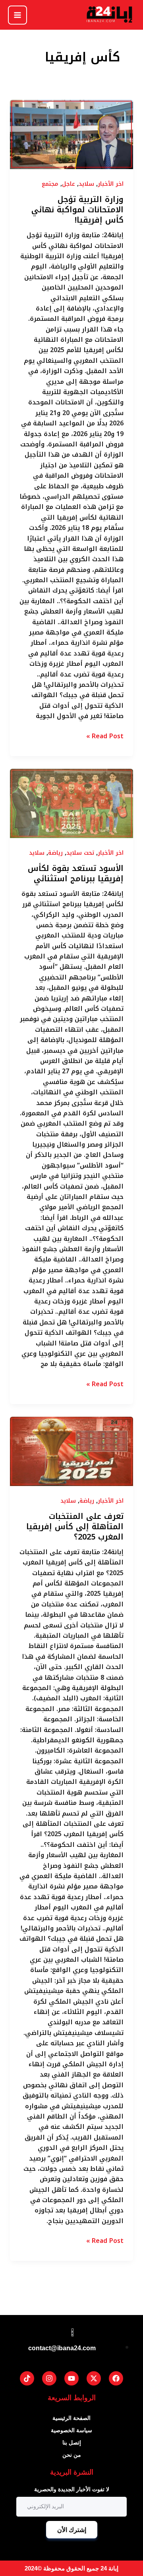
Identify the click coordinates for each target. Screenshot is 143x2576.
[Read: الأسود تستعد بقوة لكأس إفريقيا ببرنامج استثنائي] (72, 803)
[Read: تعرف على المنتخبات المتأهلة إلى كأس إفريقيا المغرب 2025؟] (72, 1451)
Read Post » (105, 736)
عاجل (69, 184)
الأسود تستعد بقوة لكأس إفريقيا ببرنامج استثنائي (76, 873)
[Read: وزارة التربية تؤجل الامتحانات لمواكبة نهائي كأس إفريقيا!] (72, 134)
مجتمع (50, 184)
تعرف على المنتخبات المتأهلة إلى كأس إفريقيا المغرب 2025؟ (75, 1526)
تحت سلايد (80, 853)
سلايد (86, 184)
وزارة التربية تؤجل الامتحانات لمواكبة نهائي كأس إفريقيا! (77, 210)
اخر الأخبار (111, 184)
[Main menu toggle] (17, 15)
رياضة (55, 853)
